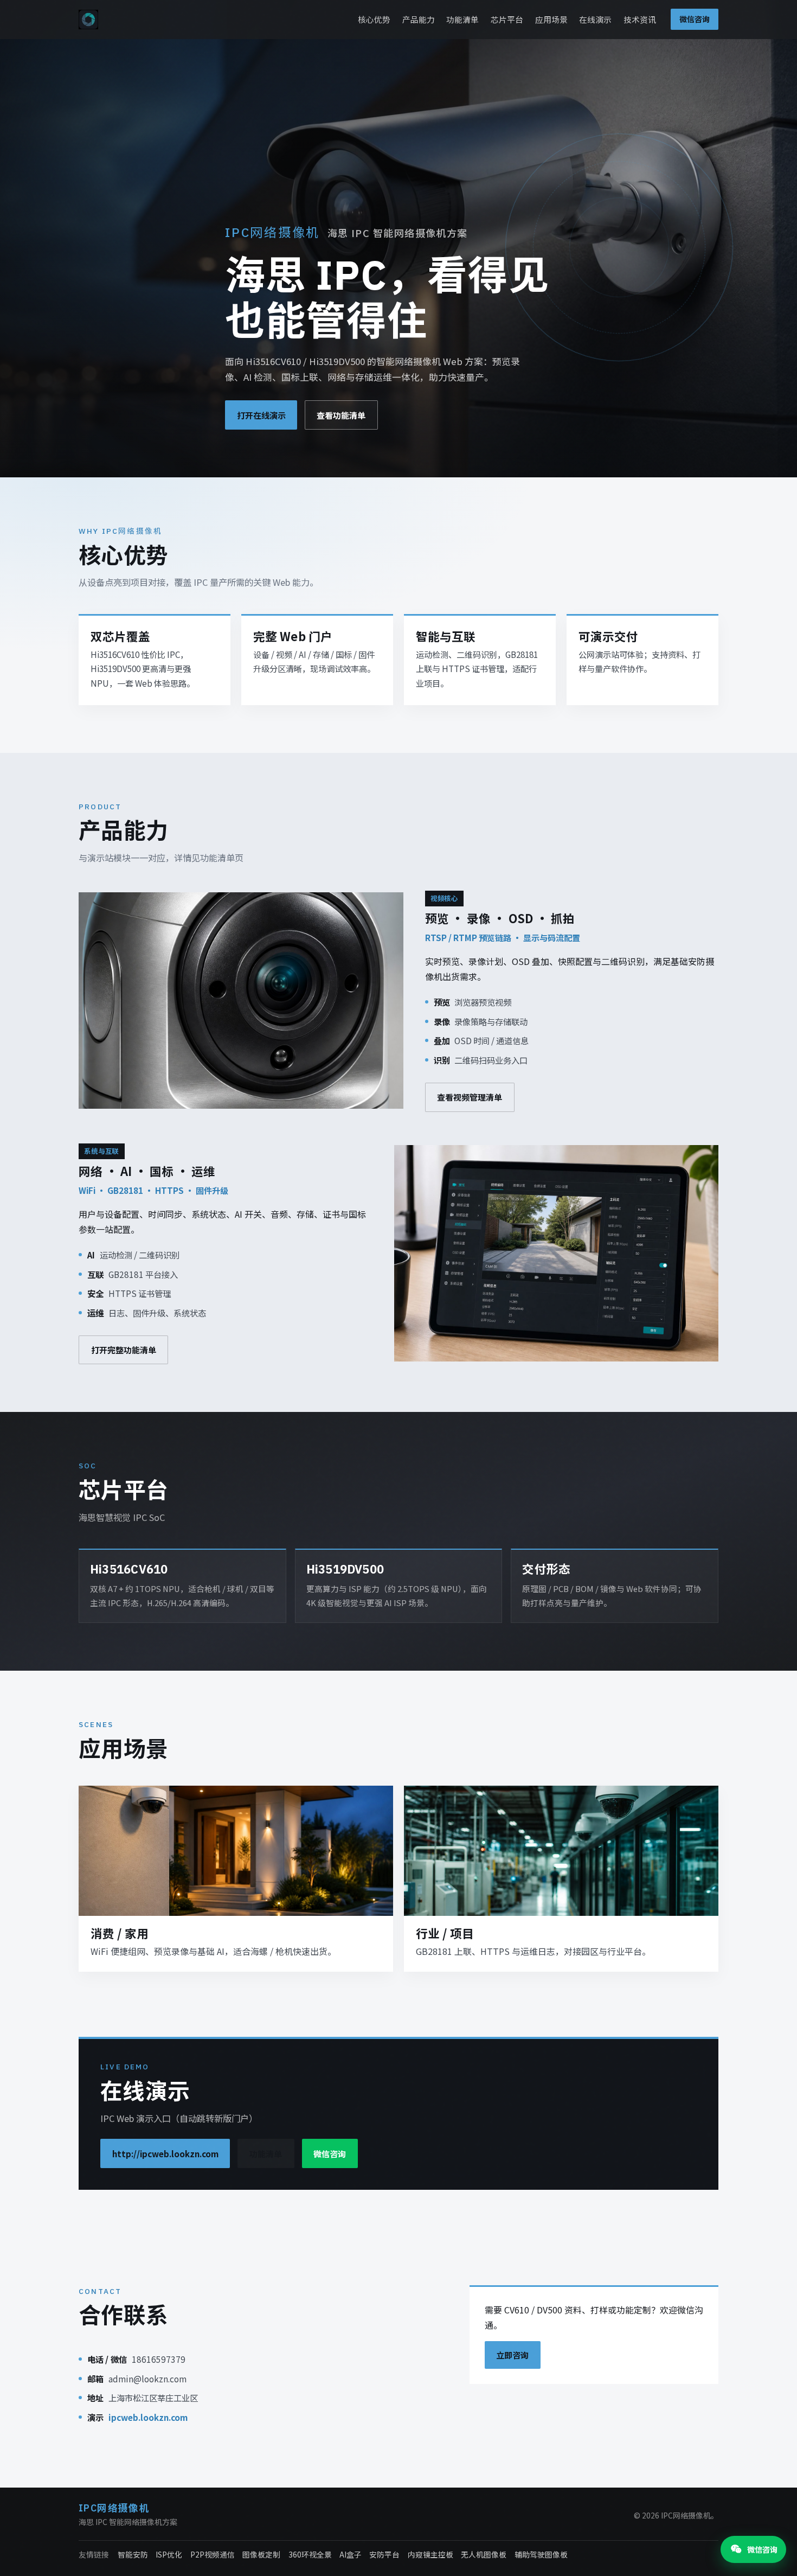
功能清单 (462, 19)
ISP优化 (169, 2554)
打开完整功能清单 (124, 1350)
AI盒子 (351, 2554)
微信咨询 (695, 19)
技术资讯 (640, 19)
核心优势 (374, 19)
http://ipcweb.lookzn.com (165, 2153)
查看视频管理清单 (470, 1097)
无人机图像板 (484, 2554)
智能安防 (133, 2554)
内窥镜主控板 (430, 2554)
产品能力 (419, 19)
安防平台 (384, 2554)
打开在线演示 (261, 415)
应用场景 (551, 19)
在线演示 (595, 19)
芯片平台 (507, 19)
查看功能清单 (341, 415)
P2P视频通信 (213, 2554)
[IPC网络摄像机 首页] (88, 20)
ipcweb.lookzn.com (148, 2417)
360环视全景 (310, 2554)
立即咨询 (512, 2355)
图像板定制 (261, 2554)
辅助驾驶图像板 (541, 2554)
